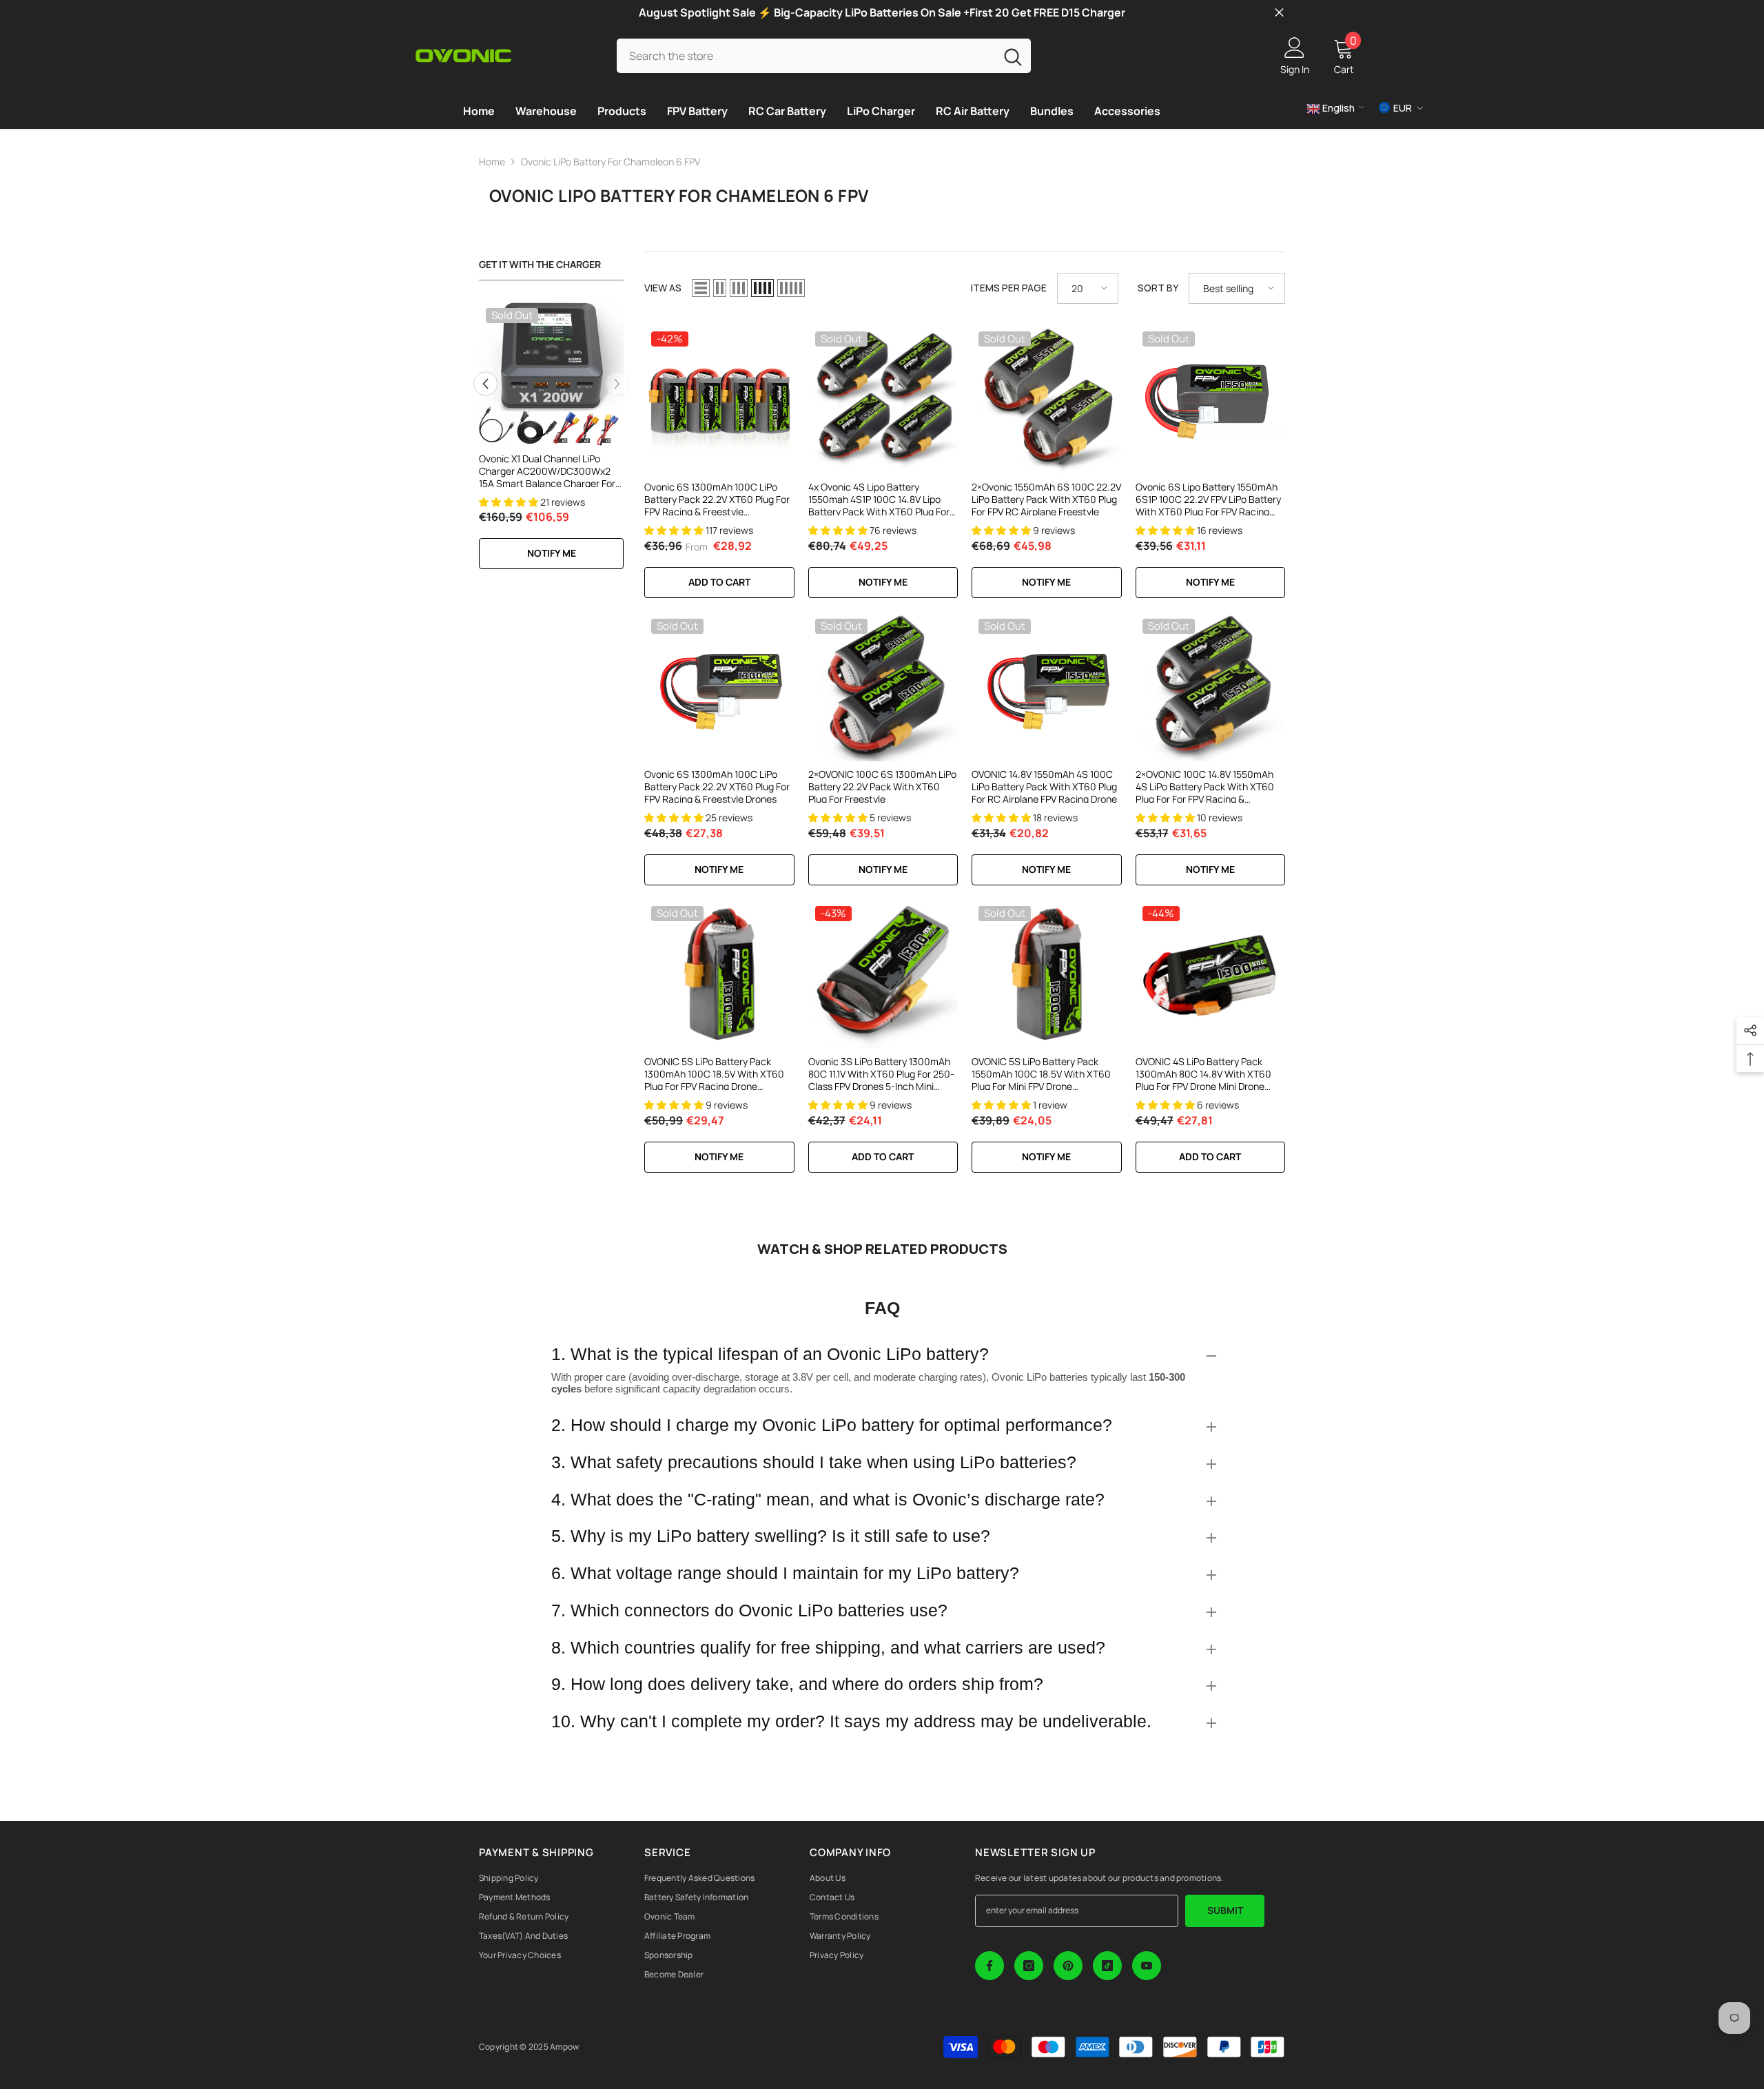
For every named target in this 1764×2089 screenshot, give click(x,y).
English (1337, 108)
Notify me (552, 553)
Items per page (1009, 288)
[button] (485, 383)
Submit (1225, 1910)
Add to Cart (719, 582)
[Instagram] (1029, 1966)
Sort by (1158, 288)
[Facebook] (989, 1966)
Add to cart (883, 1156)
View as (663, 288)
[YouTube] (1147, 1966)
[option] (551, 442)
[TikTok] (1107, 1966)
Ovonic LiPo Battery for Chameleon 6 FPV (611, 162)
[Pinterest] (1068, 1966)
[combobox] (806, 55)
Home (492, 162)
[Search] (824, 55)
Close (1279, 13)
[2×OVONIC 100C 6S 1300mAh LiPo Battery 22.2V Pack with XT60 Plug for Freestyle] (883, 687)
